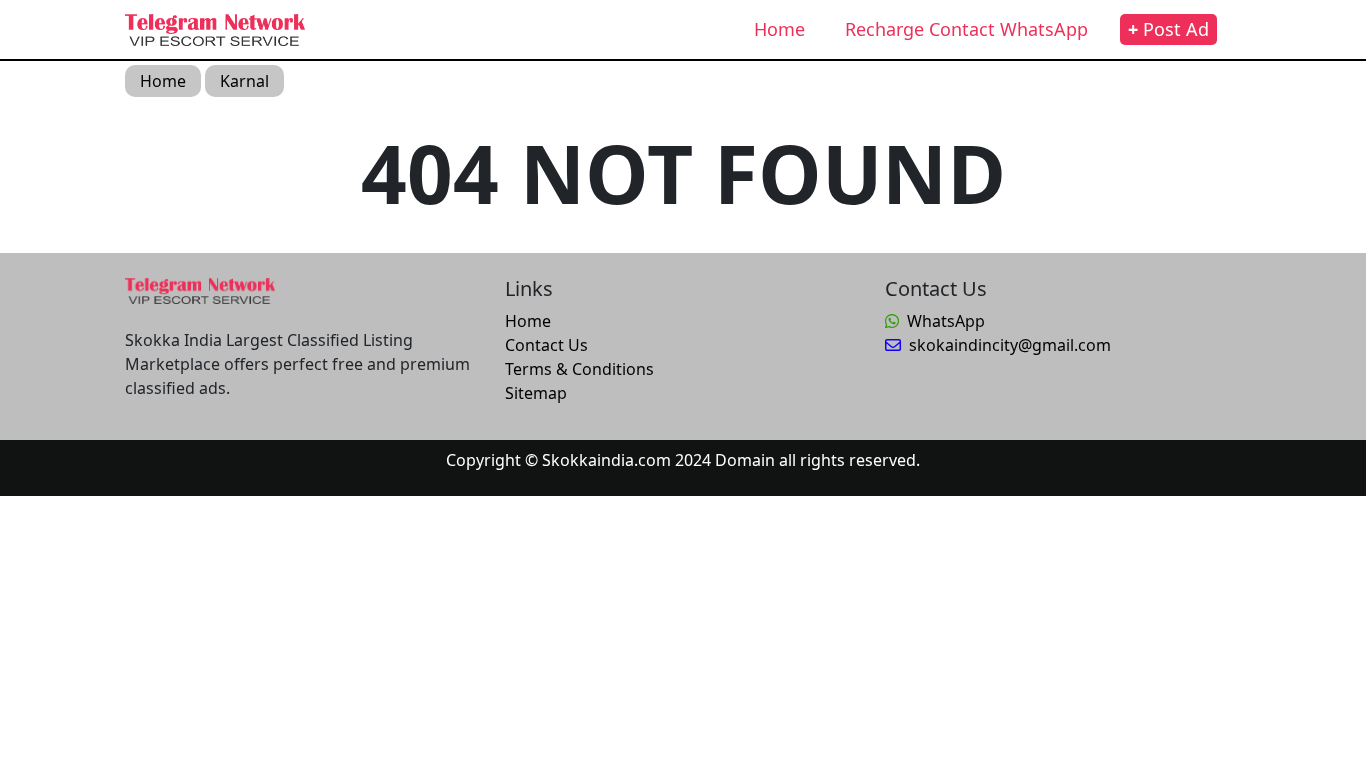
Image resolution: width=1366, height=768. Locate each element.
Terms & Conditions (579, 369)
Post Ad (1168, 29)
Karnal (244, 81)
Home (779, 29)
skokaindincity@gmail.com (1010, 345)
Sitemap (536, 393)
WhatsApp (946, 321)
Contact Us (546, 345)
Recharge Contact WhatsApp (966, 29)
